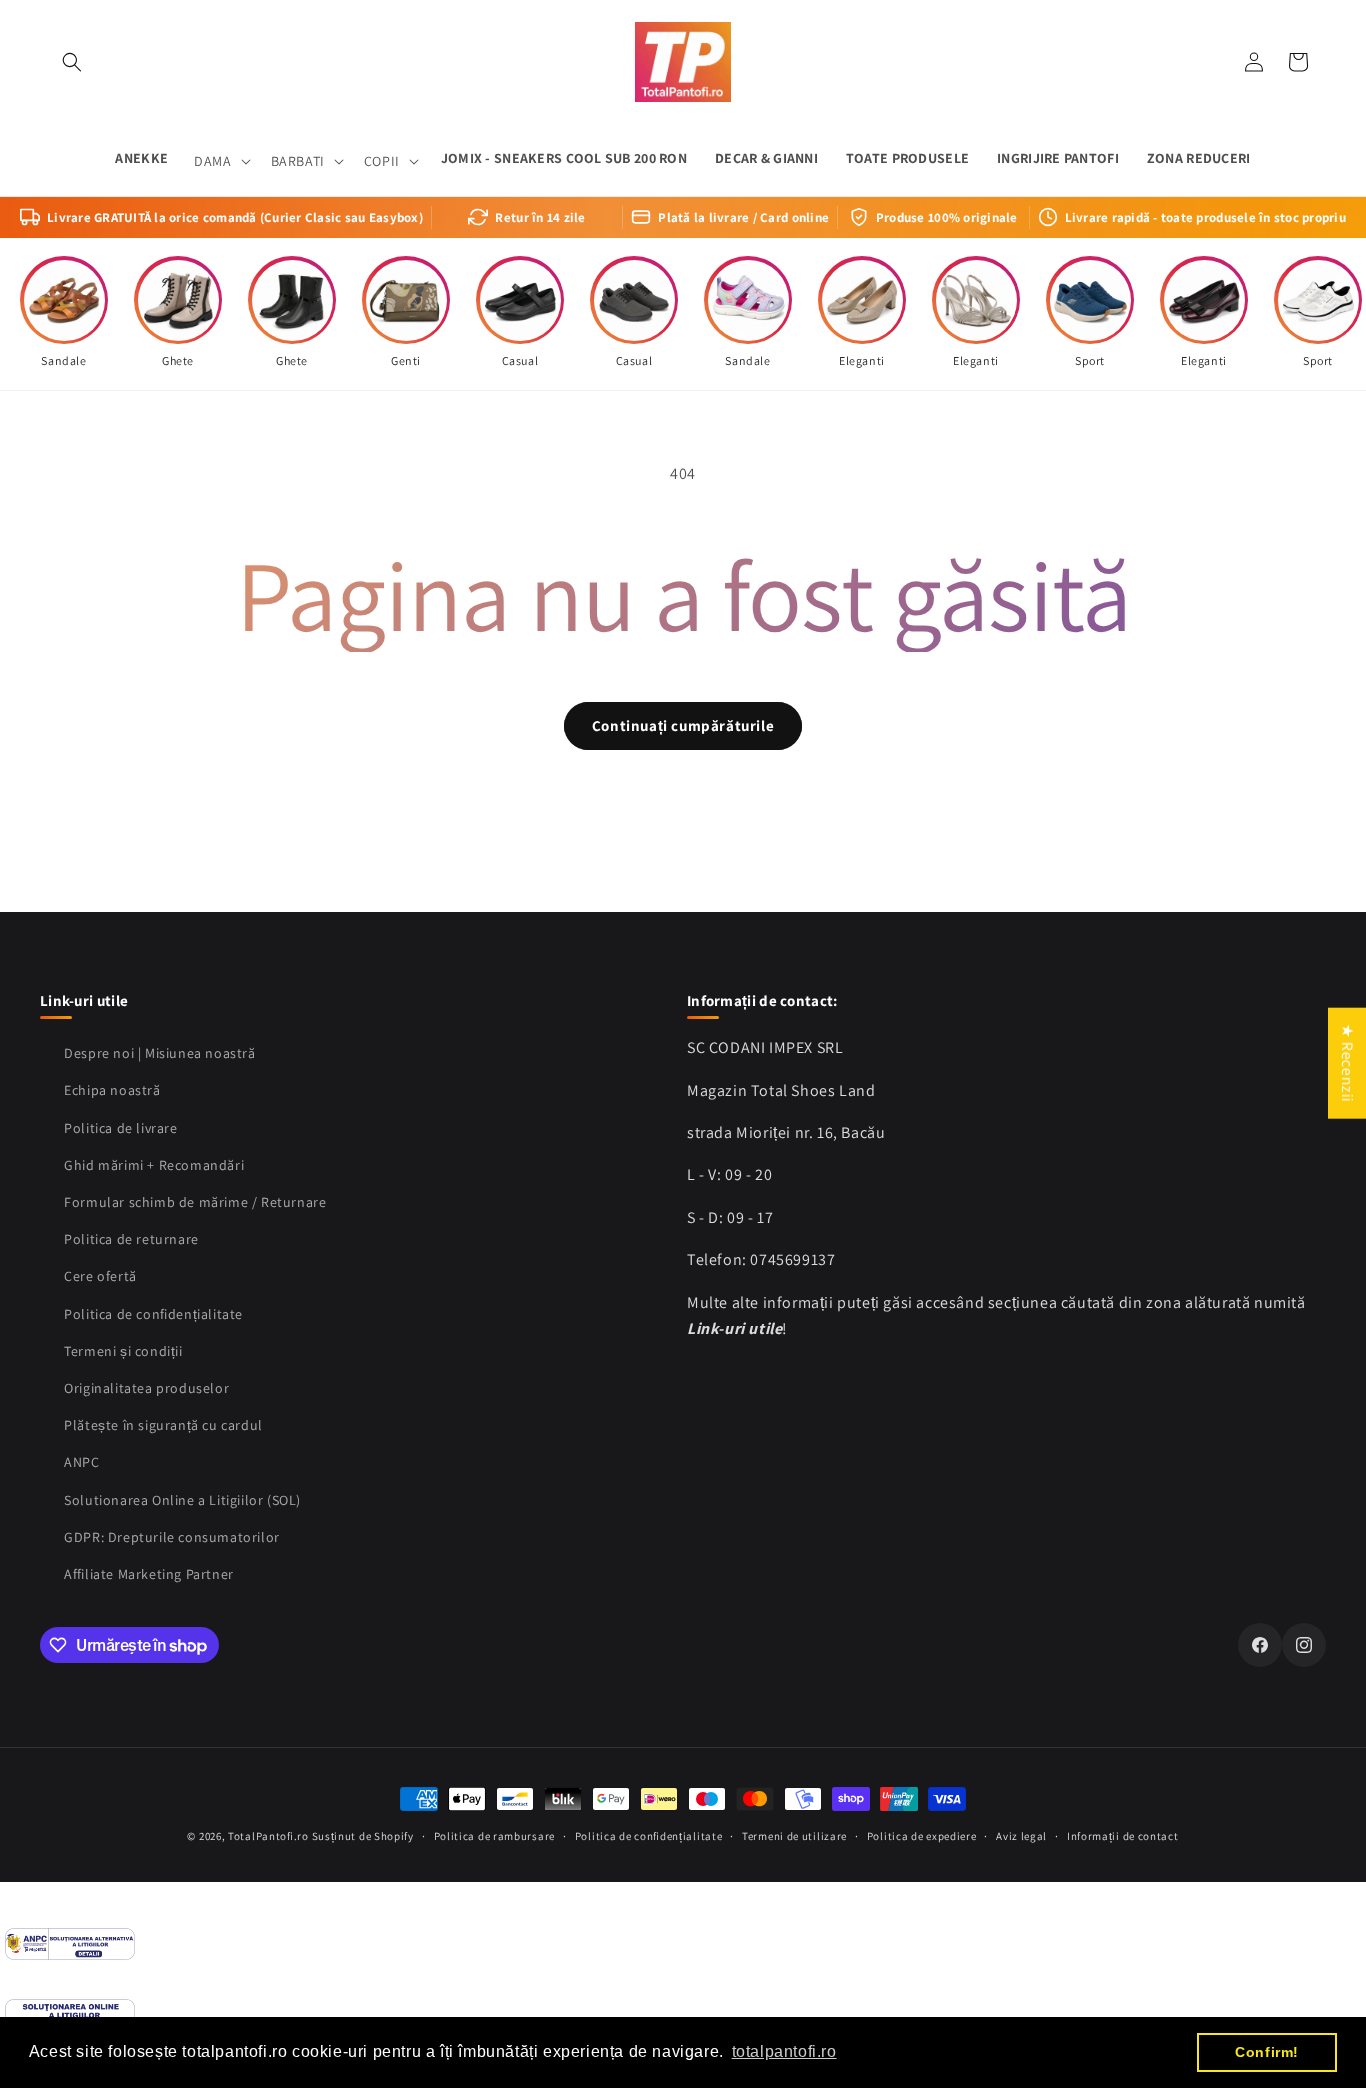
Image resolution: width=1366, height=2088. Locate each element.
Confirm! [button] (1267, 2052)
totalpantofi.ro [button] (784, 2051)
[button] (72, 62)
